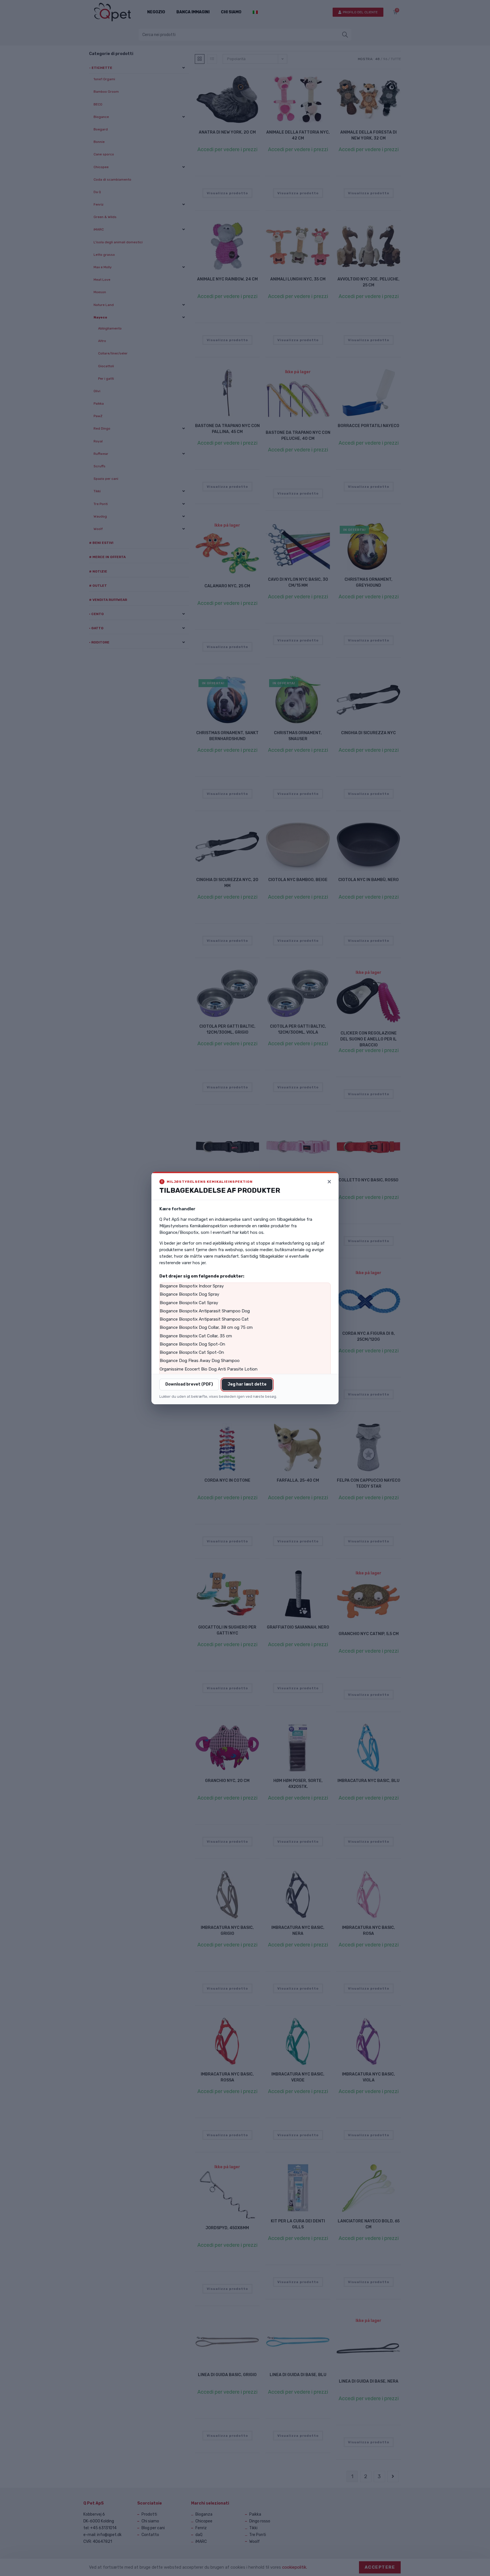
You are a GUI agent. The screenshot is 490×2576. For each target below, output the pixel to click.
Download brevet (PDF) (189, 1384)
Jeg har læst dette (247, 1384)
